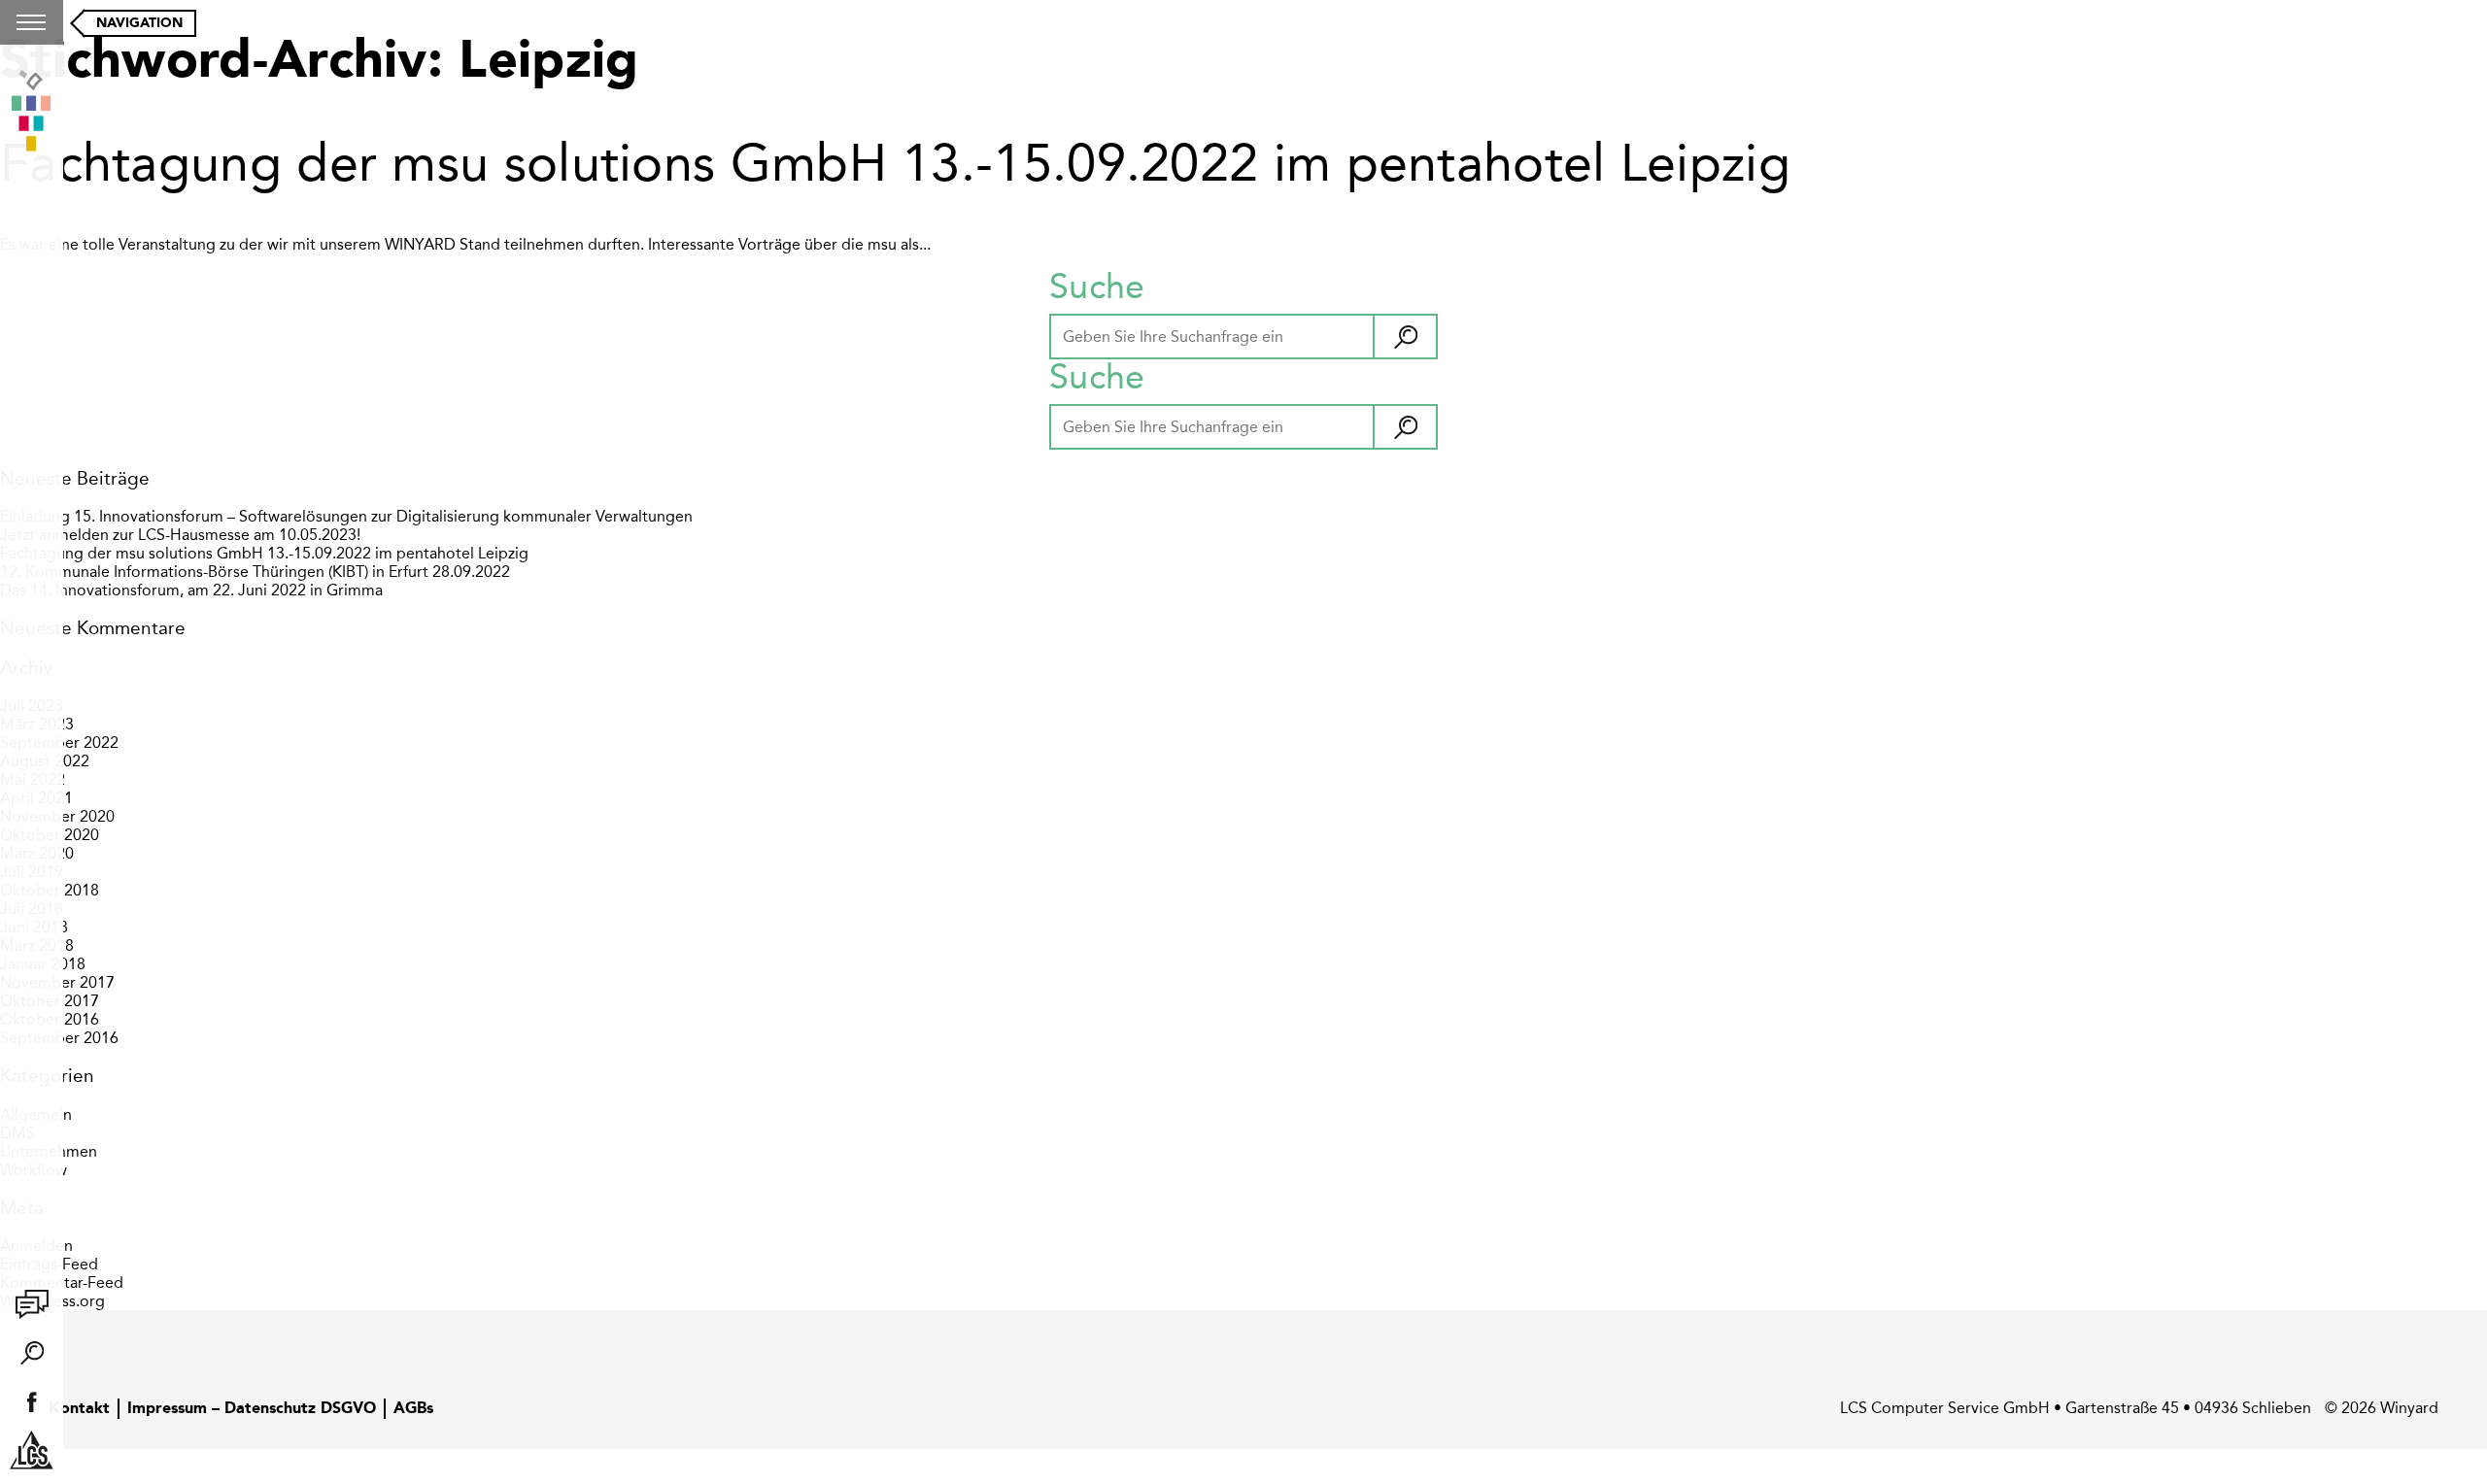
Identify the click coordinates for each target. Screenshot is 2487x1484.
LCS (32, 1450)
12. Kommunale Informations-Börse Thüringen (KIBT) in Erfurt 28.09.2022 (255, 572)
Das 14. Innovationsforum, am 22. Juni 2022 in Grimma (191, 590)
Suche (32, 1353)
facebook (32, 1401)
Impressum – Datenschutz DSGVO (252, 1409)
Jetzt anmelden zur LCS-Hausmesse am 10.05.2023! (180, 535)
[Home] (32, 113)
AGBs (413, 1409)
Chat (32, 1304)
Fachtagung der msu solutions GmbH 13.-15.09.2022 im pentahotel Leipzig (895, 163)
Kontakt (79, 1409)
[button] (1404, 337)
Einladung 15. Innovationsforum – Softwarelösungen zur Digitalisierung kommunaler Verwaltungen (346, 516)
